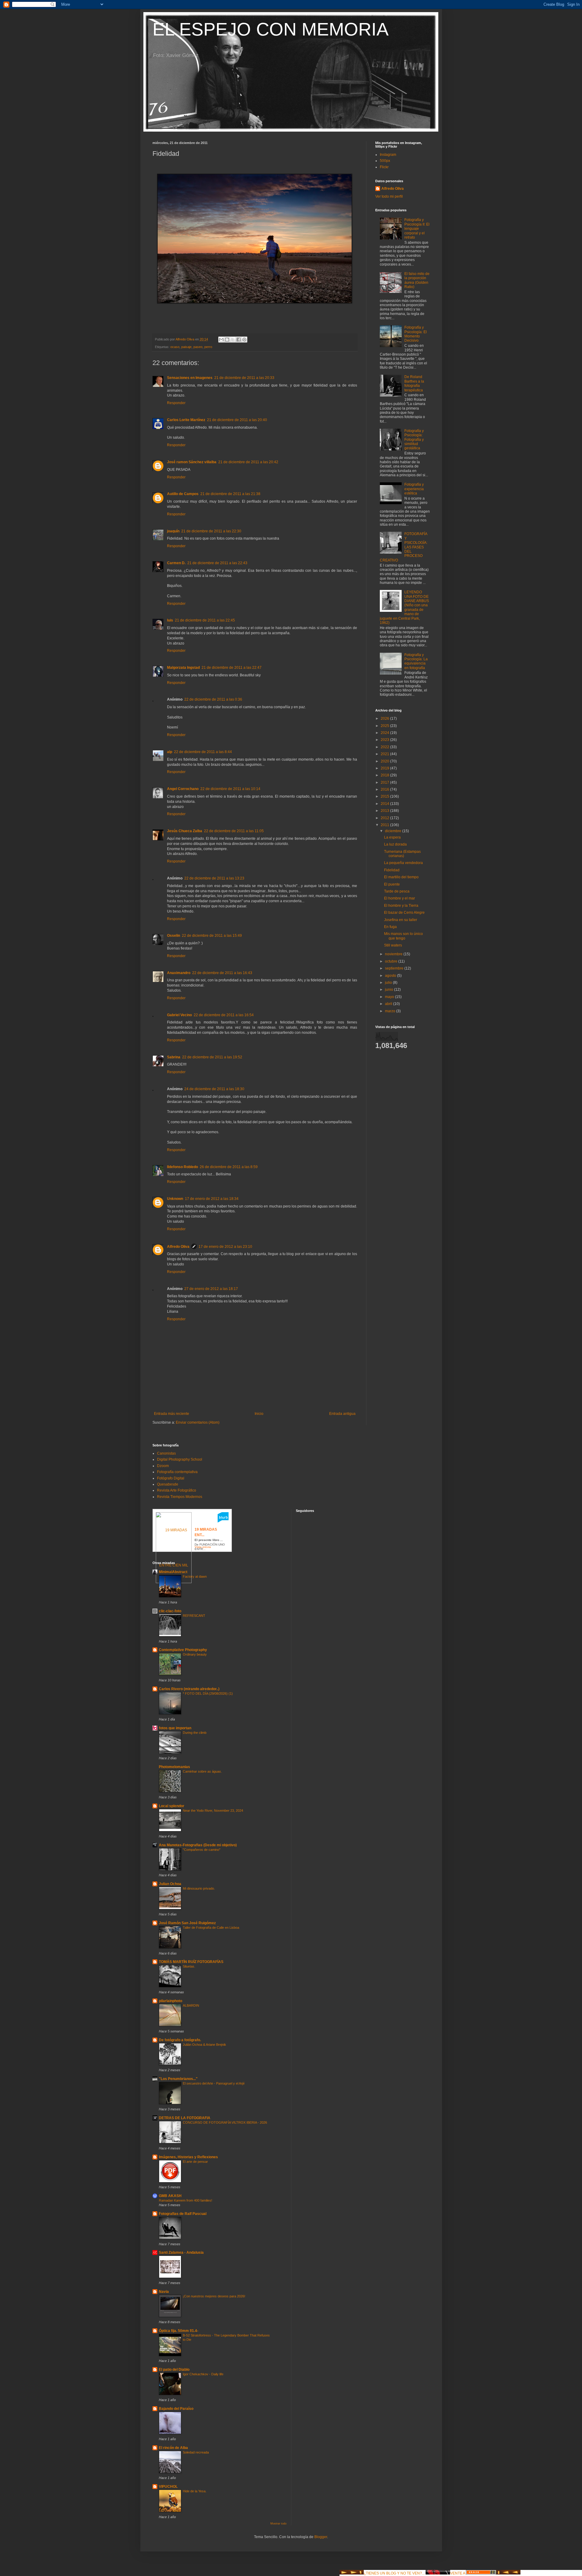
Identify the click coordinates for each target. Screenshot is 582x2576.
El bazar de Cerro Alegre (404, 913)
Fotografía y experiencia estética (414, 489)
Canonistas (166, 1453)
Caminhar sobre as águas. (202, 1771)
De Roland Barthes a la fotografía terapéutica (414, 383)
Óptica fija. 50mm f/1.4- (179, 2331)
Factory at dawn (195, 1576)
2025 (385, 726)
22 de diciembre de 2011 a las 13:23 (214, 878)
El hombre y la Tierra (401, 906)
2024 (385, 733)
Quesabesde (168, 1484)
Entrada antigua (342, 1414)
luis (170, 620)
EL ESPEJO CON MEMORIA (271, 29)
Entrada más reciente (172, 1414)
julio (389, 983)
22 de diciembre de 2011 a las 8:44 (203, 752)
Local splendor (172, 1806)
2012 (385, 818)
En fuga (390, 927)
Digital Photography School (180, 1459)
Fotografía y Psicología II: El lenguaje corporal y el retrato (417, 229)
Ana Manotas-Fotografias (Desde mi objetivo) (198, 1845)
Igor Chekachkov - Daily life (203, 2374)
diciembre (394, 831)
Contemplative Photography (183, 1650)
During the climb (195, 1733)
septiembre (395, 968)
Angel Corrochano (183, 789)
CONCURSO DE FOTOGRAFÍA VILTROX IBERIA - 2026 (225, 2122)
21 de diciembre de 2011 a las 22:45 (205, 620)
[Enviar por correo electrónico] (221, 340)
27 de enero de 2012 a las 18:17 (211, 1289)
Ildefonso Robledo (182, 1167)
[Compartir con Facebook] (239, 340)
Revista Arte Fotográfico (177, 1490)
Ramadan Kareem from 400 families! (186, 2200)
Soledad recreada (196, 2452)
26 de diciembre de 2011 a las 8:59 (229, 1167)
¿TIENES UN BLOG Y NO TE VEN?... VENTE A (415, 2573)
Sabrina (174, 1057)
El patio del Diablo (174, 2370)
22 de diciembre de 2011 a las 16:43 (222, 973)
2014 (385, 804)
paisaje (186, 347)
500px (385, 161)
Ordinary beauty (195, 1654)
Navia (164, 2292)
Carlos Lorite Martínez (186, 420)
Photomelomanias (174, 1767)
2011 (385, 825)
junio (390, 990)
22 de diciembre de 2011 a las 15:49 (212, 936)
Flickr (384, 167)
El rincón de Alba (173, 2448)
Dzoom (163, 1466)
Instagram (388, 155)
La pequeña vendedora (403, 863)
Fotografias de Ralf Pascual (183, 2214)
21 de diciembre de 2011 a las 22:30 (211, 531)
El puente (392, 884)
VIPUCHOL (168, 2487)
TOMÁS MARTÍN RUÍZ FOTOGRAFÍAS (191, 1962)
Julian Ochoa (170, 1884)
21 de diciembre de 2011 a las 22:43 (217, 563)
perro (208, 347)
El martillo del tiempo (401, 877)
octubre (392, 961)
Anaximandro (179, 973)
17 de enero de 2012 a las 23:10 (225, 1247)
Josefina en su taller (401, 920)
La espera (392, 837)
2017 (385, 782)
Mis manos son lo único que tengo (403, 936)
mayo (390, 997)
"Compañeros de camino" (202, 1850)
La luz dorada (395, 844)
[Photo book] (223, 1521)
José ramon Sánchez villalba (192, 462)
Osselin (174, 936)
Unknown (175, 1199)
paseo (198, 347)
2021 (385, 754)
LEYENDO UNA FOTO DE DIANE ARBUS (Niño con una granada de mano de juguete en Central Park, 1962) (405, 607)
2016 (385, 789)
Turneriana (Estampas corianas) (402, 854)
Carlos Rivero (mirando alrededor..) (189, 1689)
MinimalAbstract (173, 1572)
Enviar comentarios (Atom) (198, 1422)
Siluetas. (189, 1966)
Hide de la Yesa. (195, 2491)
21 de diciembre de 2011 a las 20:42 (248, 462)
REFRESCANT (194, 1616)
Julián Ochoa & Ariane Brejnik (204, 2045)
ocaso (175, 347)
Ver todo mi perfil (389, 196)
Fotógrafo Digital (171, 1478)
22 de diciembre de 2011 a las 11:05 (234, 831)
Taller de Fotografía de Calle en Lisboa (211, 1928)
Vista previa (203, 1547)
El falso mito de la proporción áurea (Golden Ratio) (417, 280)
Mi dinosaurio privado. (199, 1888)
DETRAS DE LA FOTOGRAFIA (185, 2118)
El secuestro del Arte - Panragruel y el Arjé (214, 2083)
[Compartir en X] (233, 340)
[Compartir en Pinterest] (244, 340)
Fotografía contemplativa (177, 1472)
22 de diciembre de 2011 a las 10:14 (230, 789)
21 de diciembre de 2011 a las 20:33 (244, 378)
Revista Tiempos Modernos (180, 1497)
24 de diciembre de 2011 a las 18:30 (214, 1089)
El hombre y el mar (400, 898)
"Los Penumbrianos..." (178, 2079)
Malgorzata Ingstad (183, 668)
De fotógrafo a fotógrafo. (180, 2040)
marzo (391, 1011)
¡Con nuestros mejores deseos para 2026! (214, 2296)
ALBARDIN (191, 2005)
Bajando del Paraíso (176, 2409)
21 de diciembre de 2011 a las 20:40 (237, 420)
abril (389, 1004)
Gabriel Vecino (179, 1015)
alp (170, 752)
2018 (385, 775)
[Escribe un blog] (227, 340)
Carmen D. (176, 563)
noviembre (394, 954)
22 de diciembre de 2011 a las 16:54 (224, 1015)
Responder (176, 403)
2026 (385, 719)
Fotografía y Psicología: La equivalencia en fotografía (416, 661)
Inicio (259, 1414)
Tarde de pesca (397, 891)
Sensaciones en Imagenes (190, 378)
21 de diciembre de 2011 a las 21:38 (230, 494)
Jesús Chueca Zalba (185, 831)
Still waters (393, 945)
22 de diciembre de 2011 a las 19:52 (212, 1057)
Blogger (321, 2537)
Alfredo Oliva (178, 1247)
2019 (385, 768)
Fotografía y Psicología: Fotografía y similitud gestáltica (414, 440)
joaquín (173, 531)
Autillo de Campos (183, 494)
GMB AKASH (170, 2196)
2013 (385, 811)
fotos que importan (175, 1728)
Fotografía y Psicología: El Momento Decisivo (416, 334)
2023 (385, 740)
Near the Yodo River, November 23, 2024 (213, 1811)
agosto (391, 976)
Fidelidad (392, 870)
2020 (385, 761)
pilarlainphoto (171, 2001)
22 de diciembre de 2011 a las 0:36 (213, 699)
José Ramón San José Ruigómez (187, 1923)
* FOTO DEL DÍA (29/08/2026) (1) (208, 1693)
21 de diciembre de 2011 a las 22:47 (232, 668)
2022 (385, 747)
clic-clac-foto (170, 1611)
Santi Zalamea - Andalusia (181, 2253)
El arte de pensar (195, 2162)
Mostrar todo (278, 2524)
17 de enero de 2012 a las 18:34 (212, 1199)
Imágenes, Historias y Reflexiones (188, 2157)
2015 (385, 796)
